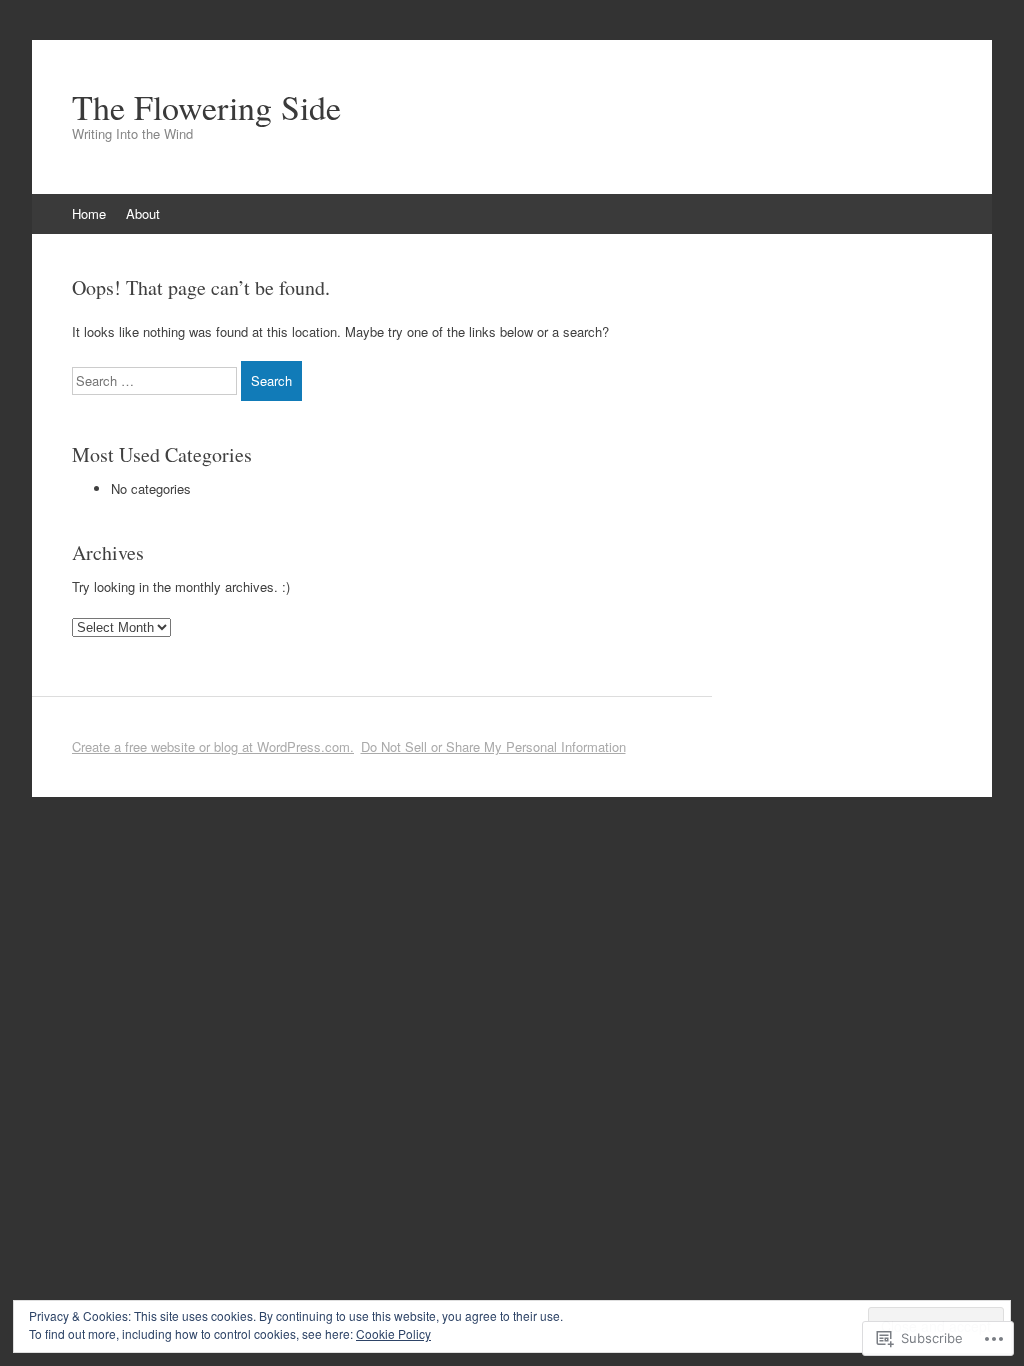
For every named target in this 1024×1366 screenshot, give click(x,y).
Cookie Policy (393, 1333)
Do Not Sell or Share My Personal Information (493, 746)
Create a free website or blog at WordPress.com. (213, 746)
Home (89, 213)
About (143, 213)
